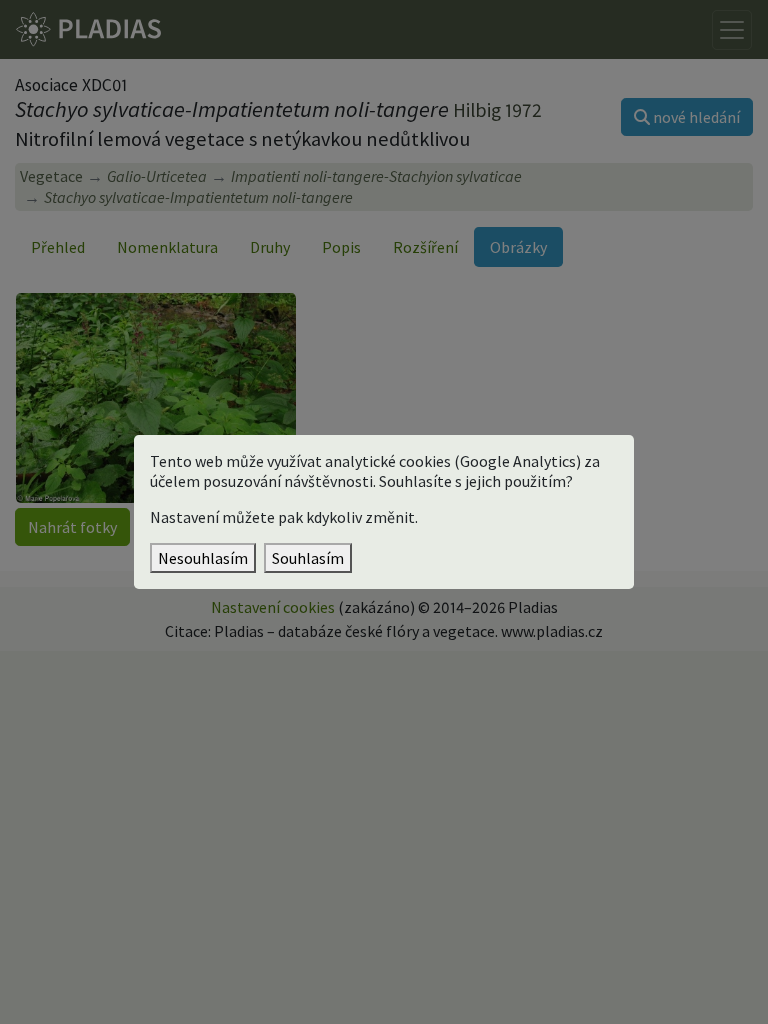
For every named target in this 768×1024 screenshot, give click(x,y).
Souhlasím (308, 558)
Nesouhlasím (203, 558)
